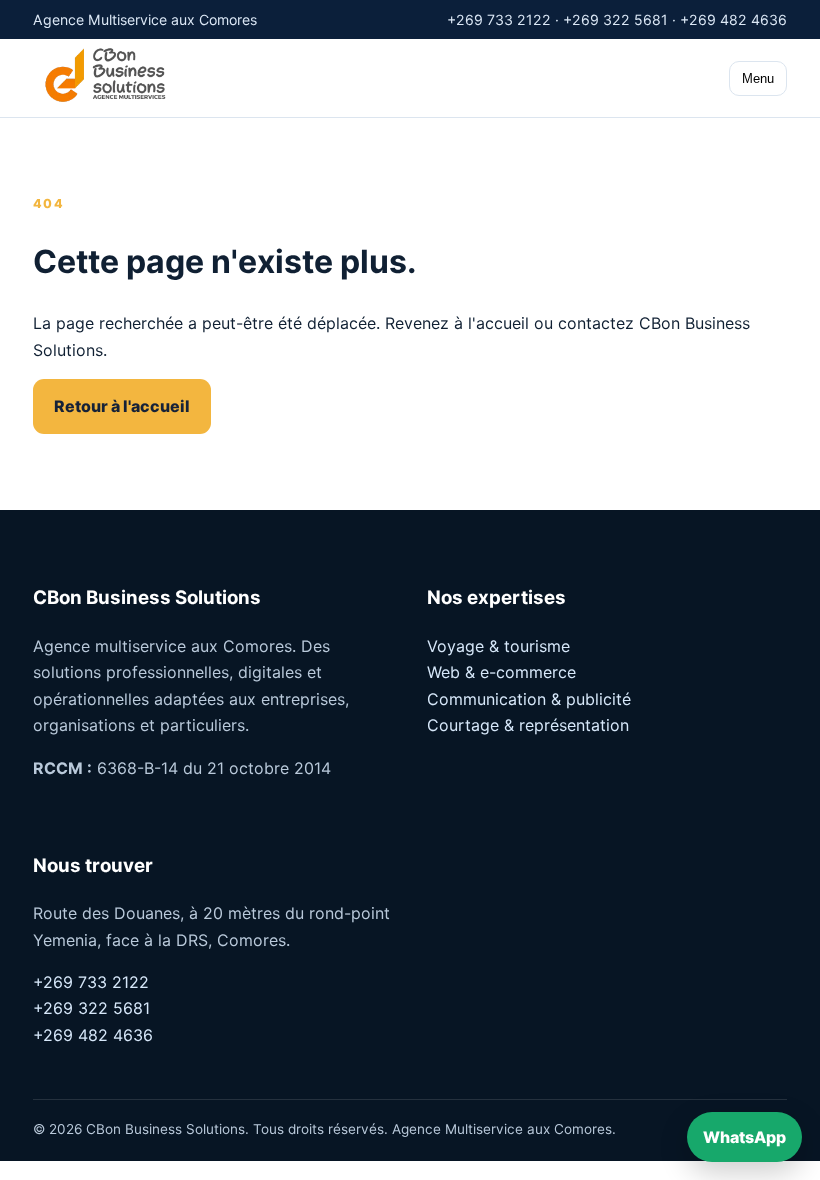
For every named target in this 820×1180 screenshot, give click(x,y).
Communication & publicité (529, 699)
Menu (758, 78)
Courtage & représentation (528, 725)
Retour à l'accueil (122, 406)
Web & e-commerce (501, 672)
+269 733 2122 (91, 982)
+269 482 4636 (93, 1035)
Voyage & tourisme (498, 646)
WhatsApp (744, 1137)
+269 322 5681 (91, 1008)
